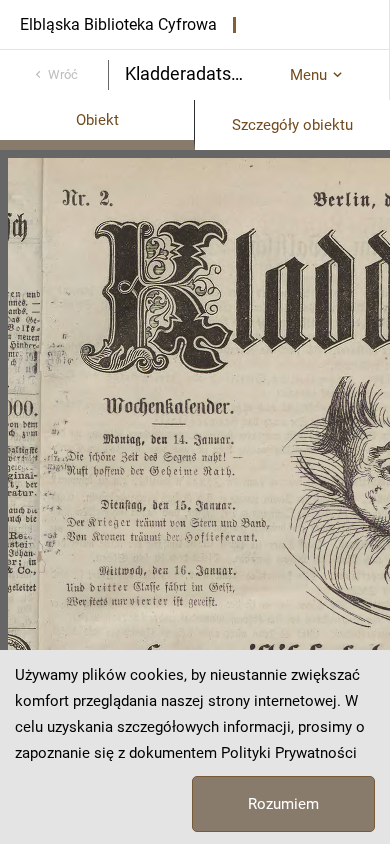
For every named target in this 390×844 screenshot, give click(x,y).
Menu (308, 75)
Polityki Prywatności (289, 753)
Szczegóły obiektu (292, 125)
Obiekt (97, 120)
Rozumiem (283, 804)
